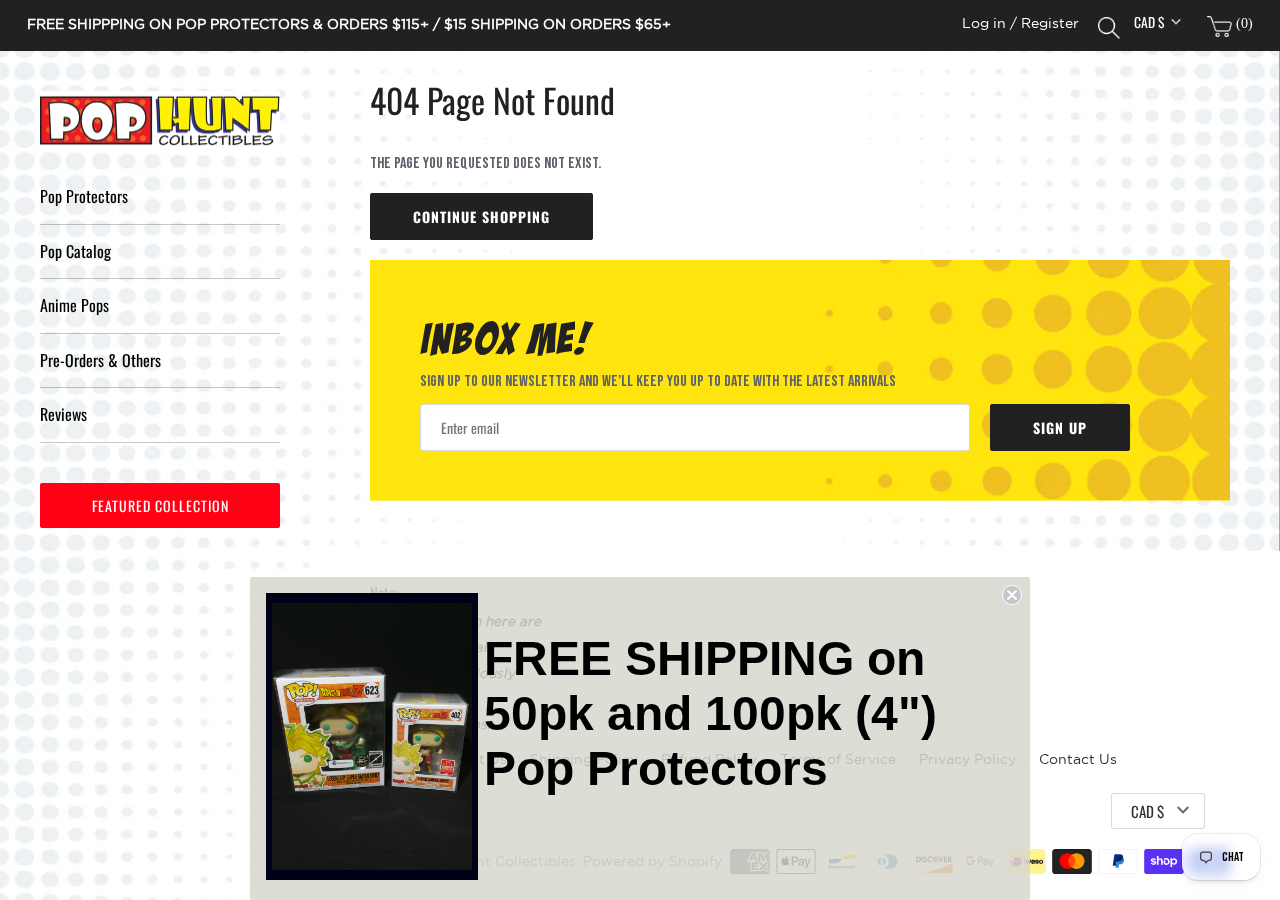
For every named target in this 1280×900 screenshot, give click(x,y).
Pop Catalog (75, 251)
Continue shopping (481, 216)
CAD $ (1149, 22)
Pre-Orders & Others (100, 360)
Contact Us (1078, 759)
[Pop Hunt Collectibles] (160, 121)
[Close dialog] (1012, 595)
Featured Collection (160, 505)
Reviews (63, 414)
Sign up (1060, 427)
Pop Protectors (84, 196)
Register (1050, 23)
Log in (984, 23)
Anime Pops (74, 305)
